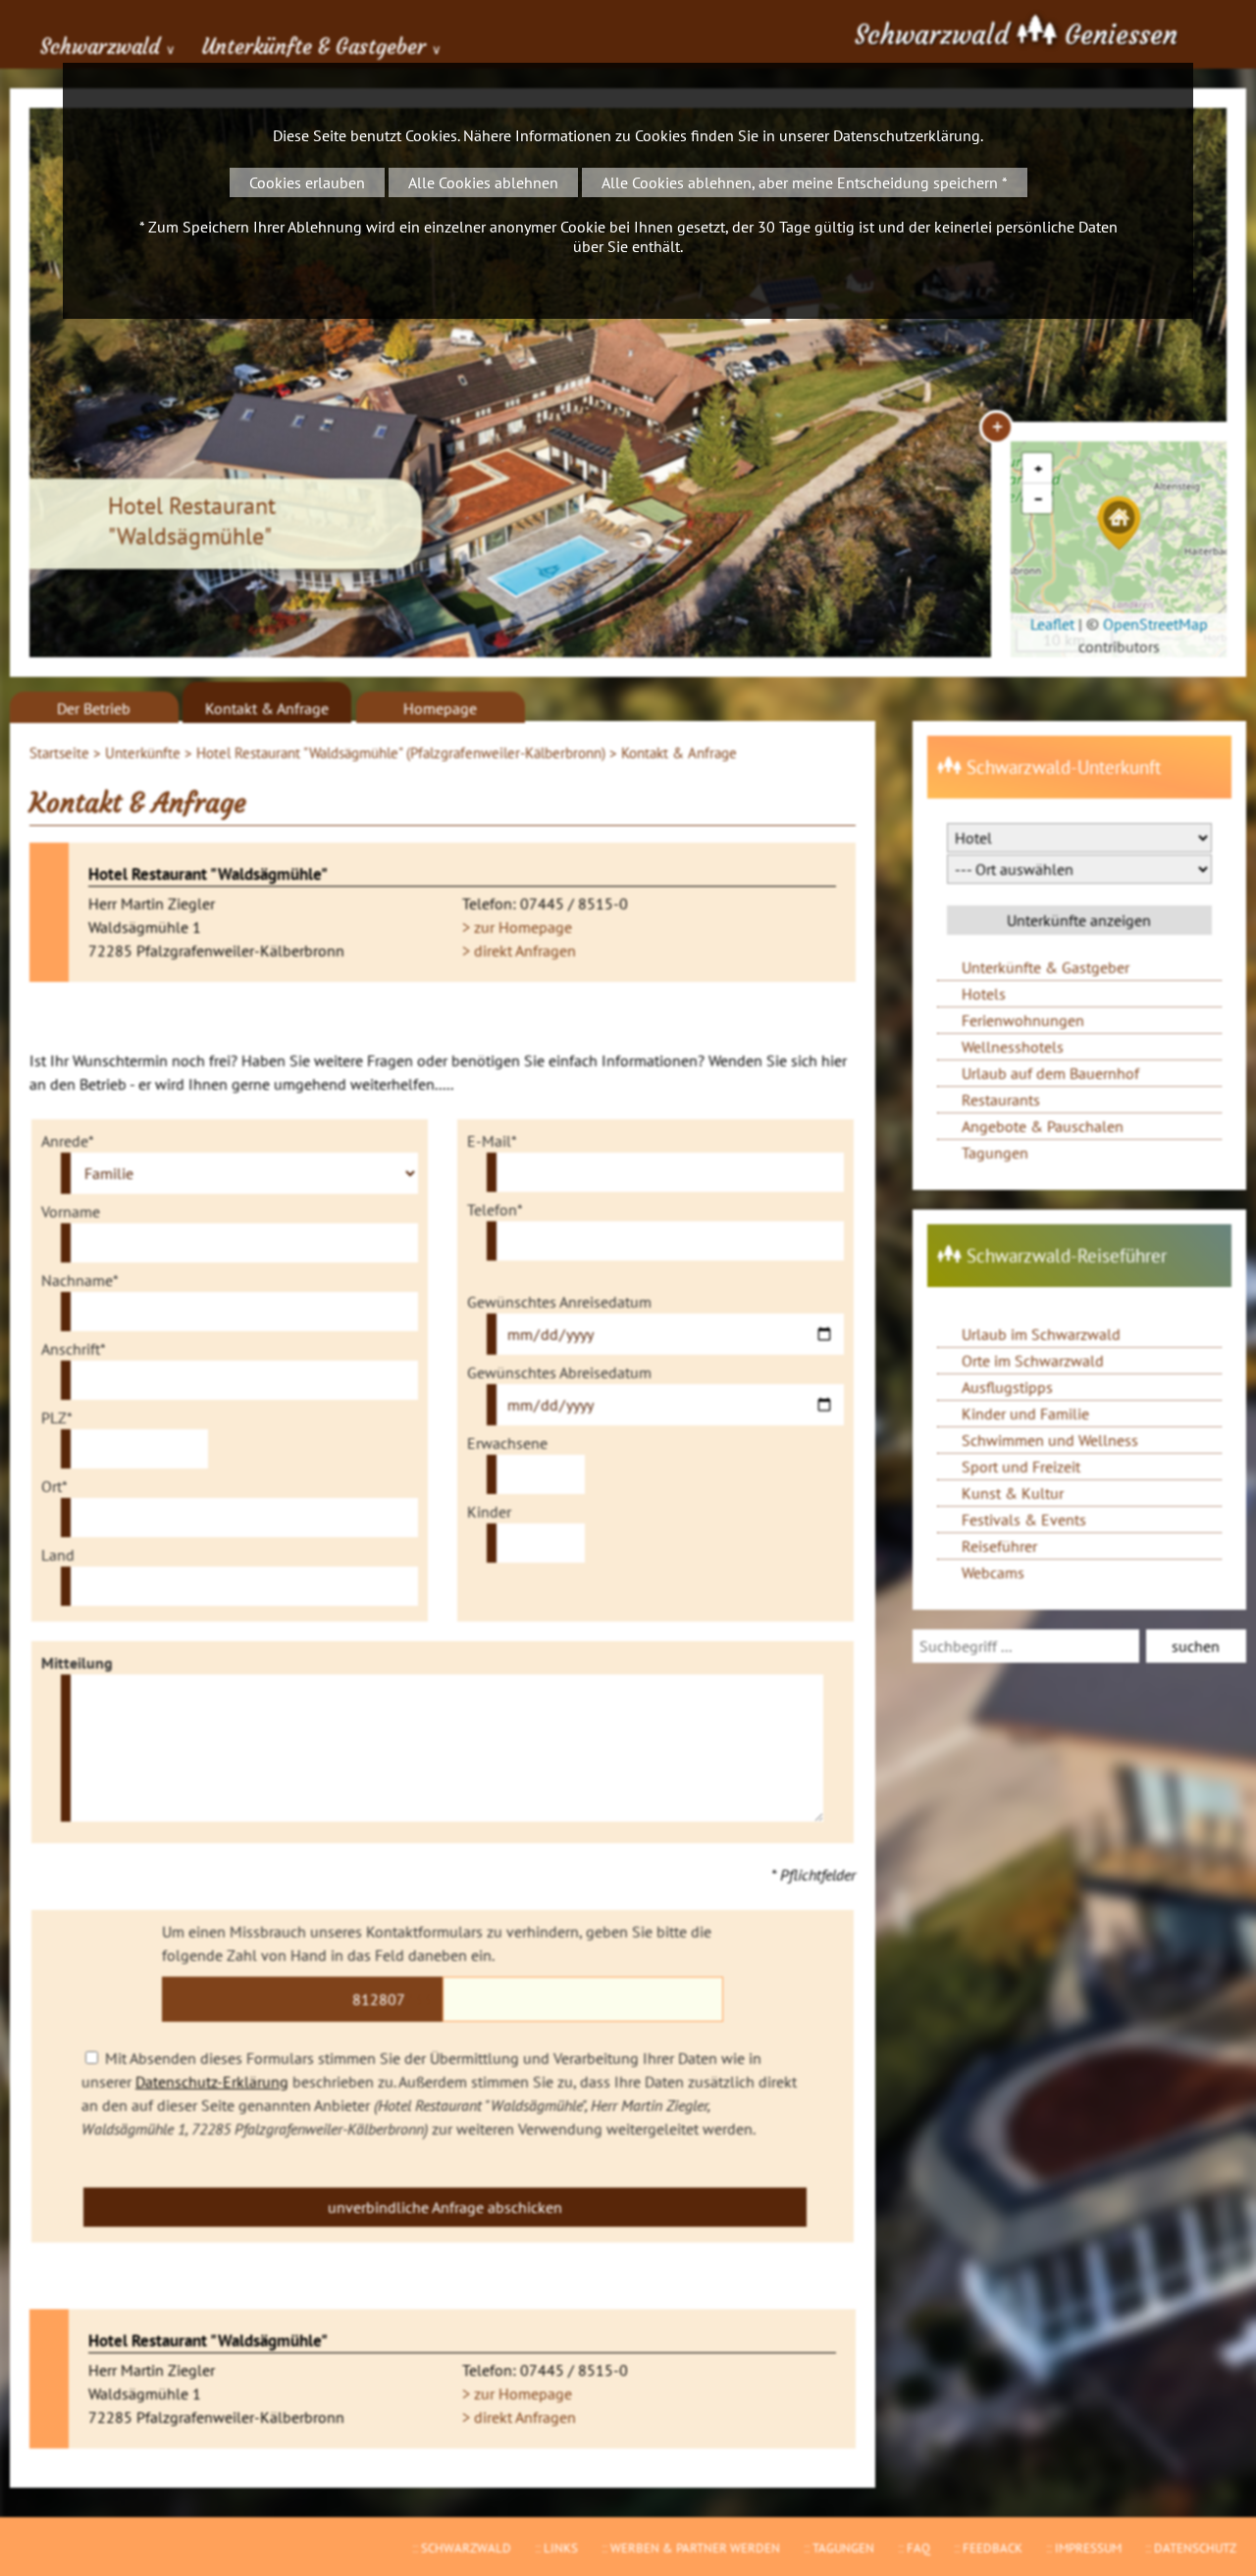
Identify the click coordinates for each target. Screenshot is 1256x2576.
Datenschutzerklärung (907, 135)
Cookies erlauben (307, 182)
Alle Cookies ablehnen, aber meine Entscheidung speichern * (805, 182)
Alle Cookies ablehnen (483, 182)
